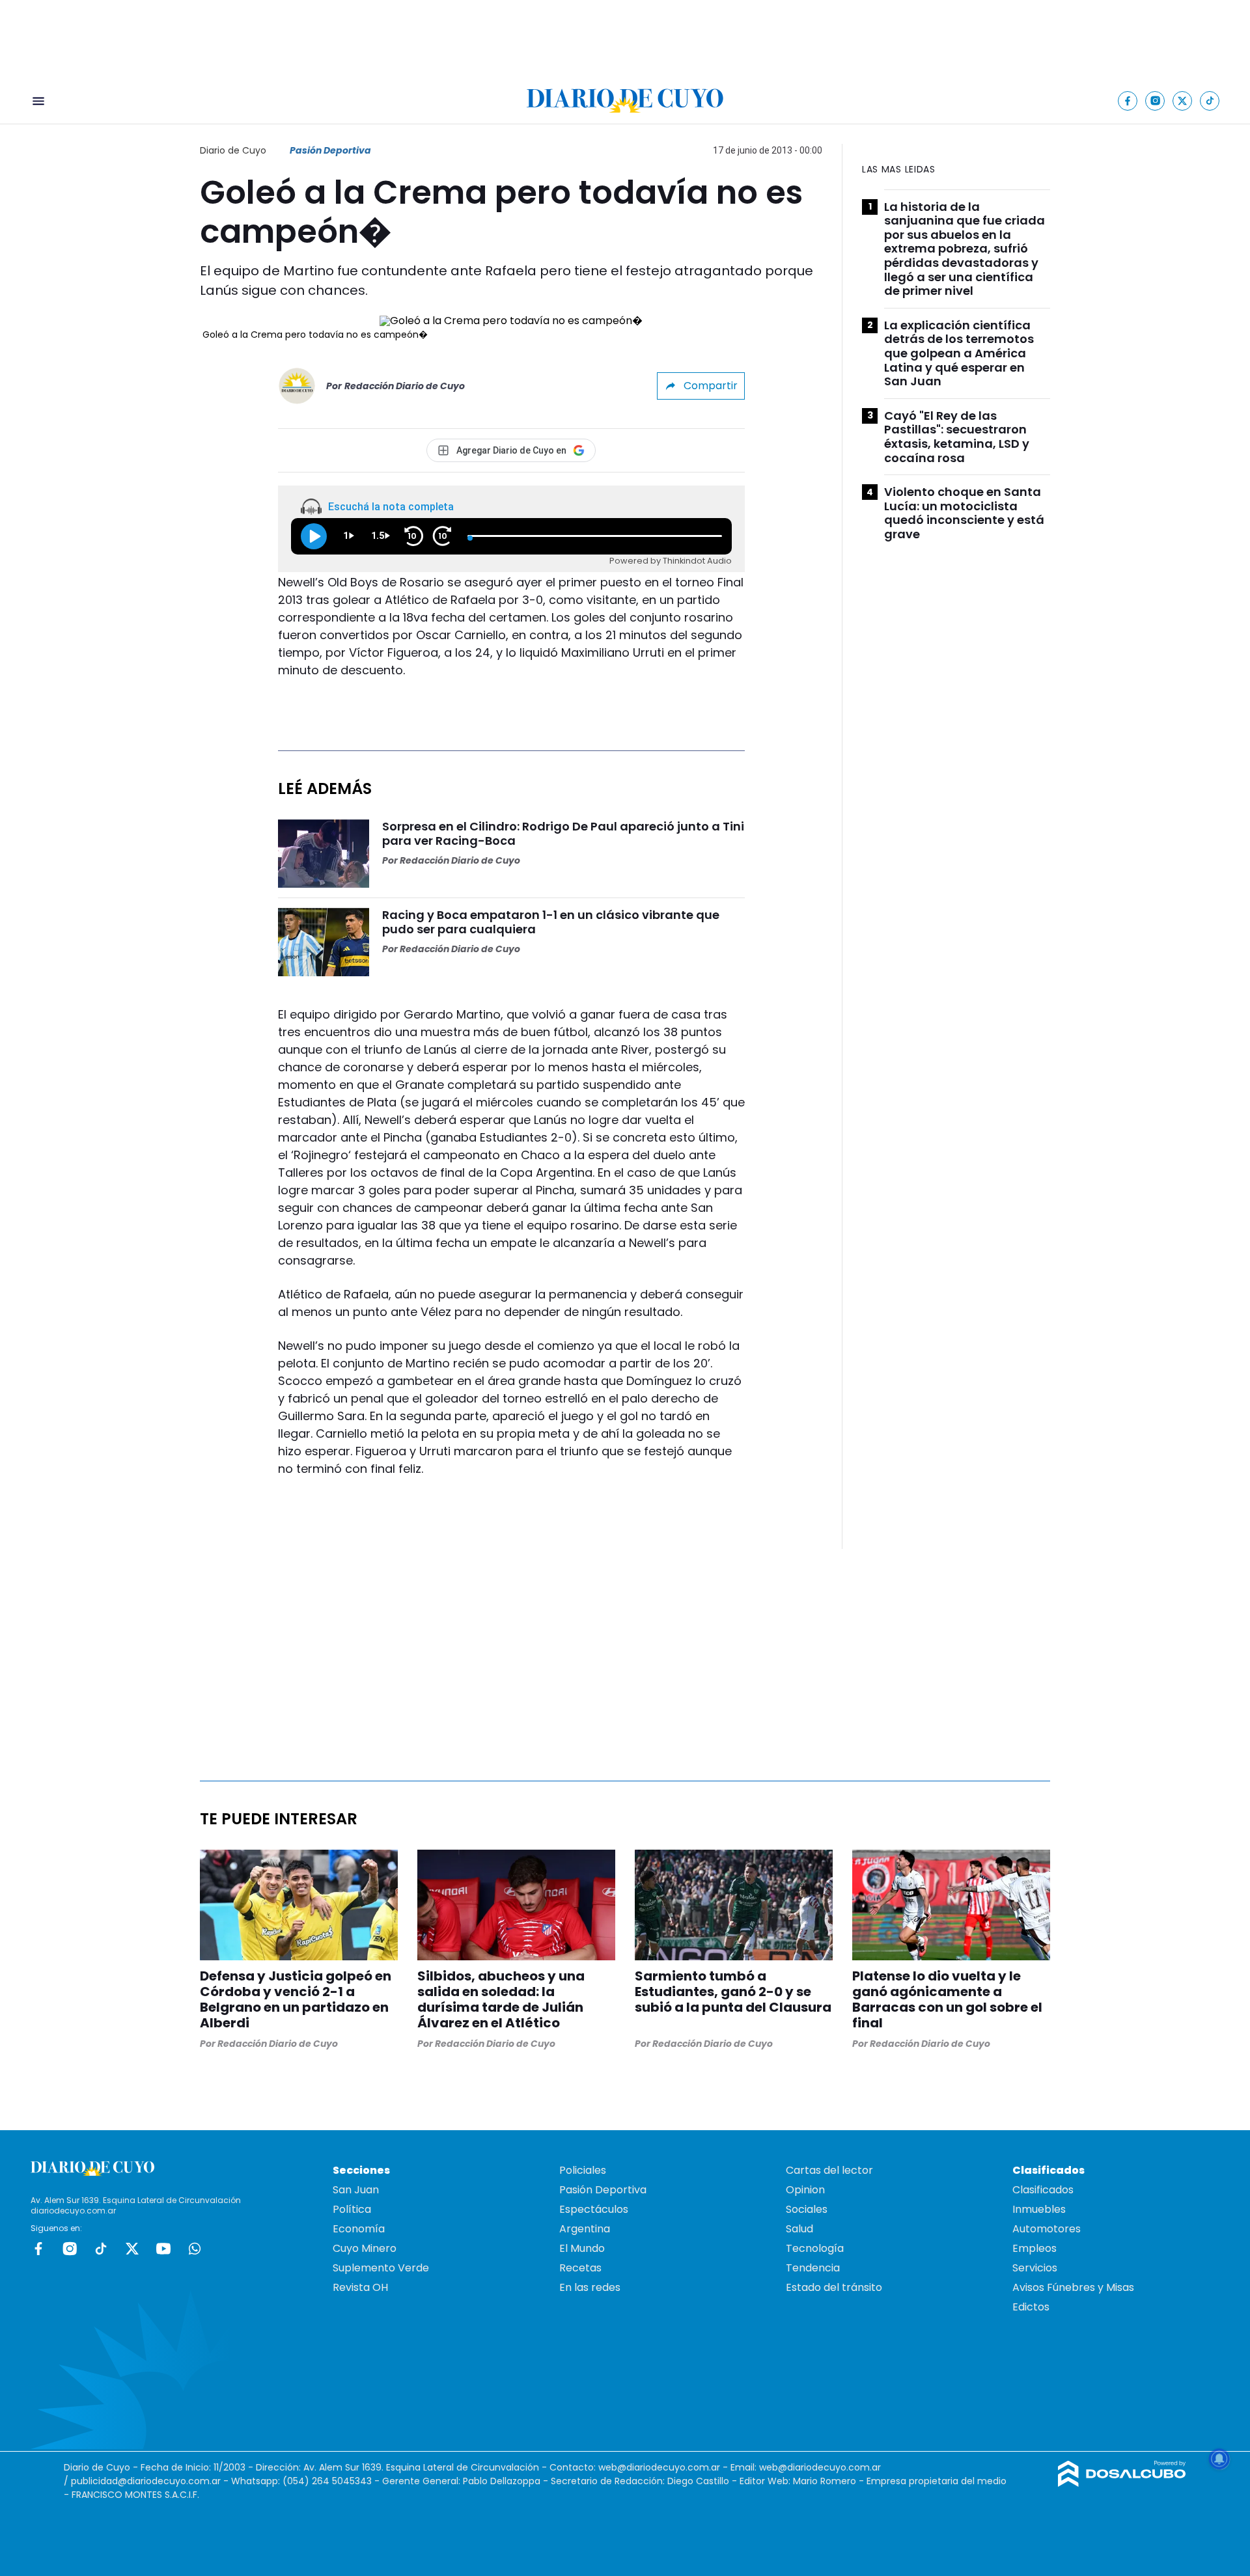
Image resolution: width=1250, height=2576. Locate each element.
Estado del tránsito (834, 2287)
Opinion (805, 2190)
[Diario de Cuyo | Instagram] (1155, 101)
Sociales (807, 2209)
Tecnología (815, 2248)
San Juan (356, 2190)
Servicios (1035, 2268)
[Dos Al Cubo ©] (1122, 2483)
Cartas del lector (829, 2170)
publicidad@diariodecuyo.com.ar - (151, 2481)
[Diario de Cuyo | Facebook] (1128, 101)
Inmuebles (1039, 2209)
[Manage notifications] (1219, 2459)
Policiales (583, 2170)
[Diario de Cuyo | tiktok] (1210, 101)
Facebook (38, 2249)
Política (352, 2209)
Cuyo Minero (365, 2248)
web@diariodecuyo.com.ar (659, 2467)
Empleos (1035, 2248)
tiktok (101, 2249)
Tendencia (813, 2268)
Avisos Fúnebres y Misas (1073, 2287)
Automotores (1047, 2229)
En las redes (590, 2287)
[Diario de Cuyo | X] (1183, 101)
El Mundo (582, 2248)
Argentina (585, 2229)
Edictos (1031, 2307)
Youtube (163, 2249)
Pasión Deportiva (330, 150)
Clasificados (1043, 2190)
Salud (799, 2229)
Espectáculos (594, 2209)
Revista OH (360, 2287)
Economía (359, 2229)
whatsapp (195, 2249)
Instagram (70, 2249)
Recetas (580, 2268)
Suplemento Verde (381, 2268)
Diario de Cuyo (233, 150)
